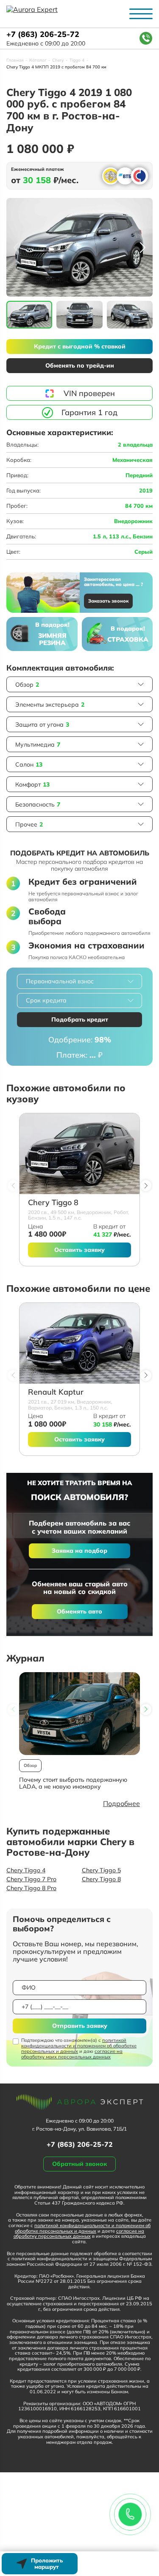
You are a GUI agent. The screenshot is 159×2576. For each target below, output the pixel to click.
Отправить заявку (80, 2026)
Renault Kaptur (56, 1392)
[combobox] (79, 981)
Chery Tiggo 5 (101, 1870)
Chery (58, 60)
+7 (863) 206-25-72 (43, 35)
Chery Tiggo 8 (53, 1203)
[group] (79, 248)
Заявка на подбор (79, 1551)
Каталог (38, 60)
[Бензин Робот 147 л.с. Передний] (79, 1154)
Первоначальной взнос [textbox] (60, 981)
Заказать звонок (108, 601)
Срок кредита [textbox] (46, 1000)
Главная (15, 60)
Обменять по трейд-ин (80, 365)
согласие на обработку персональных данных (79, 2234)
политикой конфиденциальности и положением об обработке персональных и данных (79, 2046)
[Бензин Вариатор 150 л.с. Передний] (79, 1343)
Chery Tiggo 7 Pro (31, 1879)
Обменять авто (79, 1611)
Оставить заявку (79, 1250)
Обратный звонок (79, 2164)
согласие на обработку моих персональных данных (72, 2054)
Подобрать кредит (80, 1019)
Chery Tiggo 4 (26, 1870)
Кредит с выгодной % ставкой (80, 346)
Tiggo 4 (77, 60)
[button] (143, 247)
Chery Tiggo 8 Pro (31, 1888)
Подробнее (121, 1803)
